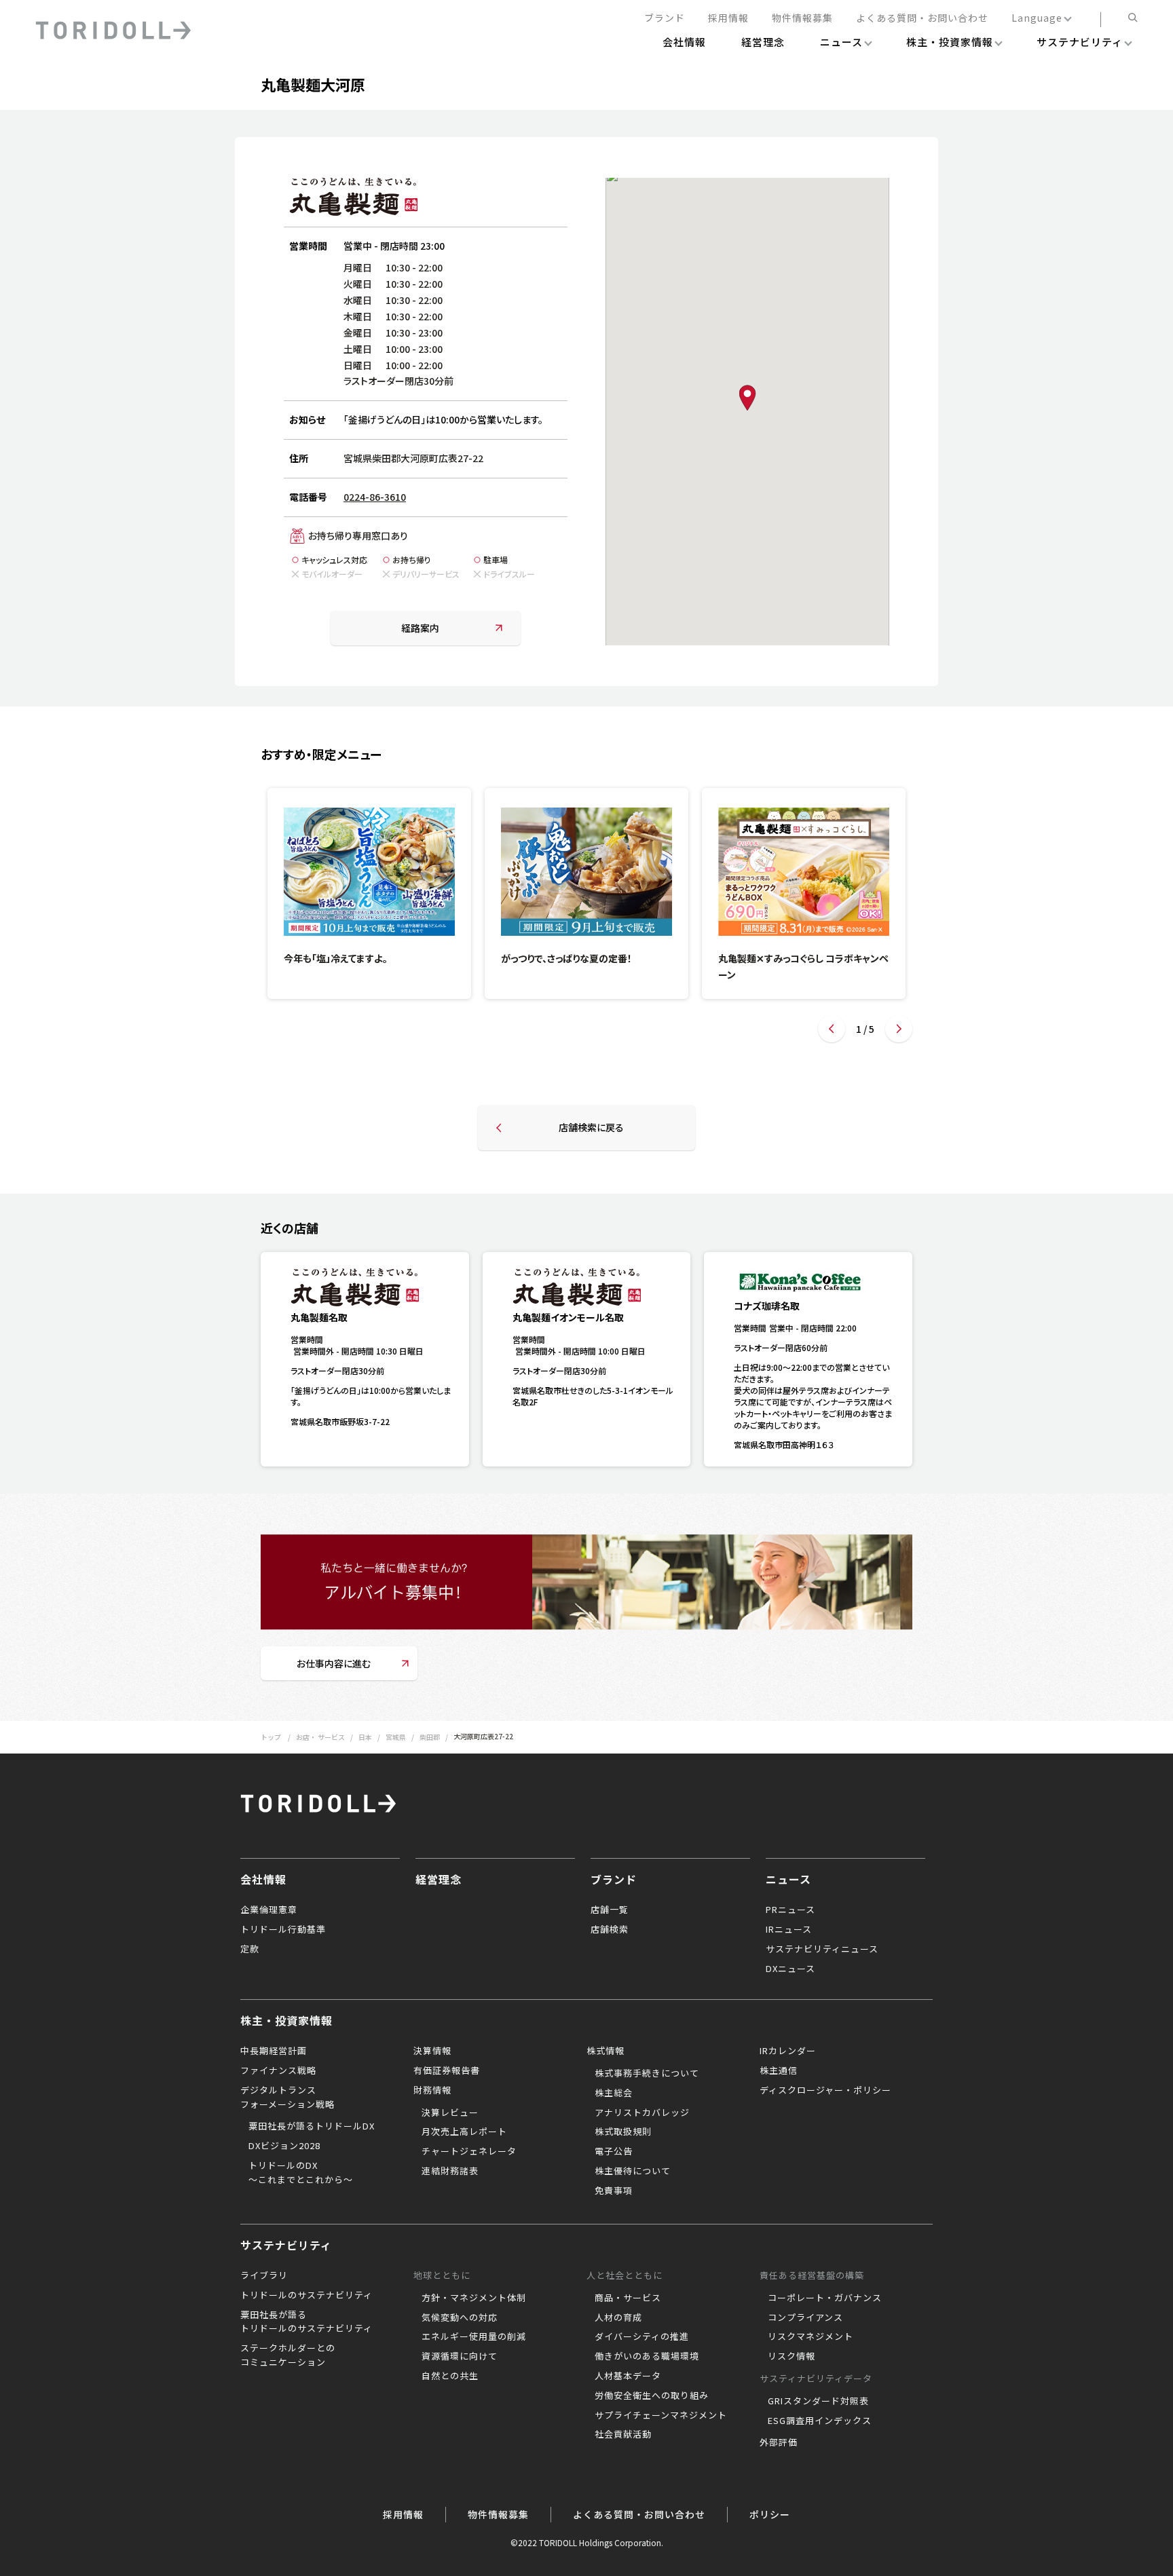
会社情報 (263, 1879)
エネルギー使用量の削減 (474, 2336)
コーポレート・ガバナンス (825, 2297)
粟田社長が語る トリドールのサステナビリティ (306, 2322)
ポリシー (770, 2514)
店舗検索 (610, 1929)
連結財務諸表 (450, 2171)
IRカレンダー (788, 2050)
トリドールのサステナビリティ (306, 2295)
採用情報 (728, 18)
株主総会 (614, 2092)
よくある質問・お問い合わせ (922, 18)
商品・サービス (628, 2297)
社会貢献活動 (623, 2434)
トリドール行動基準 (283, 1929)
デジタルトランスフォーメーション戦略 (287, 2097)
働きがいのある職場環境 (647, 2356)
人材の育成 (618, 2317)
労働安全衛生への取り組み (652, 2395)
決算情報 (432, 2050)
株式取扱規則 (623, 2131)
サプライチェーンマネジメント (661, 2415)
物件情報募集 (802, 18)
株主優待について (633, 2171)
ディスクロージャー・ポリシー (825, 2090)
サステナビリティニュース (822, 1949)
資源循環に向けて (460, 2356)
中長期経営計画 (274, 2050)
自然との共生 (450, 2375)
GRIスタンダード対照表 (818, 2401)
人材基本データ (628, 2375)
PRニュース (790, 1909)
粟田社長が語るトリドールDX (312, 2126)
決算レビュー (450, 2112)
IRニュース (789, 1929)
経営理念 (439, 1879)
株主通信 (779, 2070)
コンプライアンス (805, 2317)
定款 (250, 1949)
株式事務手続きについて (647, 2073)
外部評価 (779, 2442)
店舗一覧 (610, 1909)
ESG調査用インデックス (820, 2420)
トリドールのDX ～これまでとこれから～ (301, 2172)
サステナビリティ (286, 2245)
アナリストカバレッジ (642, 2112)
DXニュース (790, 1968)
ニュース (788, 1879)
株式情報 (606, 2050)
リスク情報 (792, 2356)
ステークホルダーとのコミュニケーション (288, 2355)
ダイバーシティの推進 (642, 2336)
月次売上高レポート (464, 2131)
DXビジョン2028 (284, 2145)
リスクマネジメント (811, 2336)
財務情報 (432, 2090)
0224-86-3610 (375, 497)
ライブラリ (264, 2275)
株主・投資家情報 (286, 2020)
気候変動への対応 (460, 2317)
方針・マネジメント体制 (474, 2297)
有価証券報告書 (447, 2070)
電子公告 (614, 2151)
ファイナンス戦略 (278, 2070)
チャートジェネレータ (469, 2151)
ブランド (665, 18)
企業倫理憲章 (269, 1909)
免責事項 (614, 2190)
